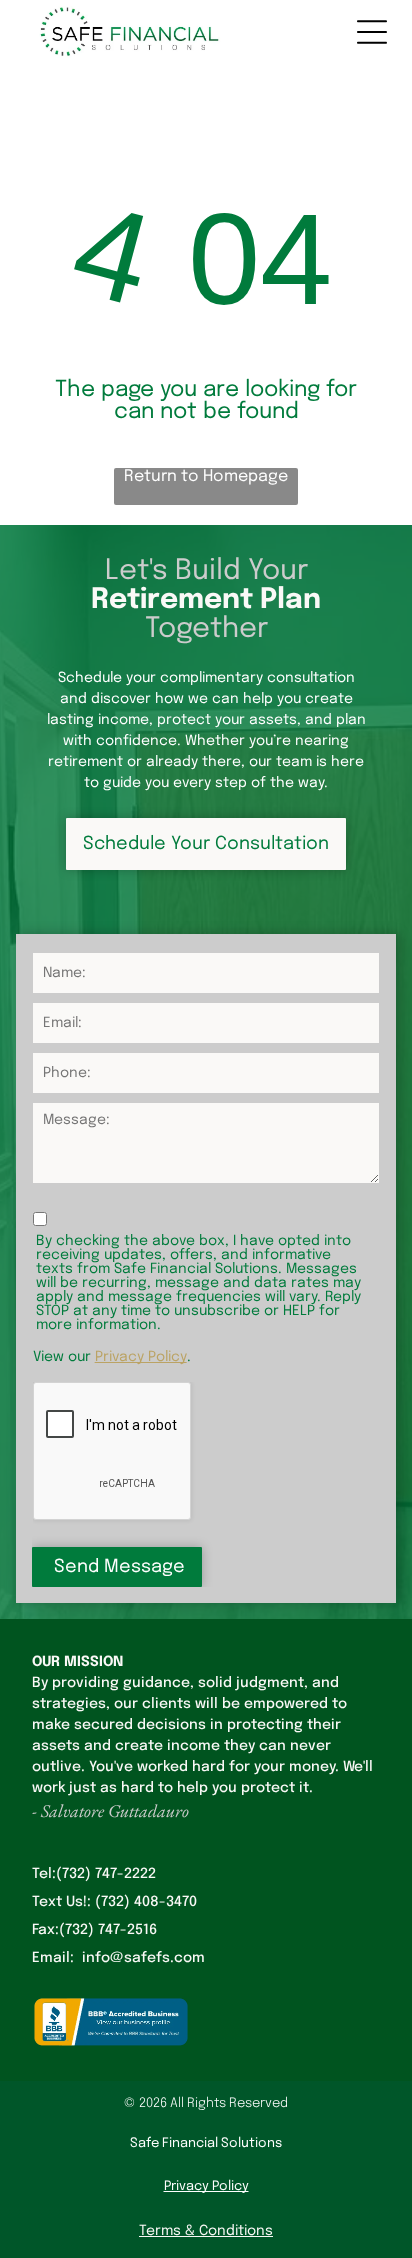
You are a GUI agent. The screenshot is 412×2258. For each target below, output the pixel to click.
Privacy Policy (141, 1357)
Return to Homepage (206, 476)
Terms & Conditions (206, 2231)
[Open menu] (372, 32)
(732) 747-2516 (108, 1930)
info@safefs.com (143, 1958)
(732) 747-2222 (106, 1874)
